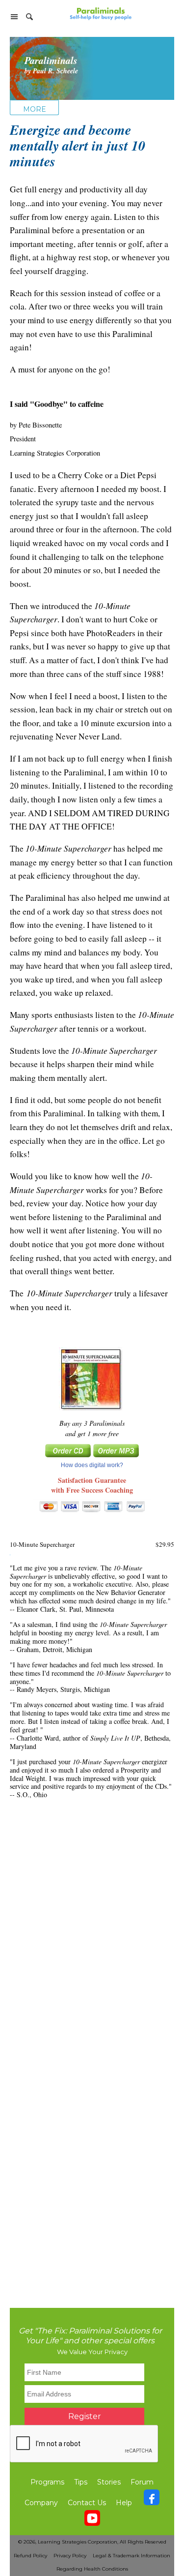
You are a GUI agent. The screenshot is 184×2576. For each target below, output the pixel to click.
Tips (81, 2482)
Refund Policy (30, 2556)
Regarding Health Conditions (92, 2569)
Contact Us (87, 2503)
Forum (142, 2482)
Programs (47, 2482)
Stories (109, 2482)
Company (41, 2503)
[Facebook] (152, 2500)
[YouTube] (92, 2520)
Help (124, 2503)
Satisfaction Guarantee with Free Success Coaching (92, 1485)
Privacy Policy (70, 2556)
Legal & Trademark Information (131, 2556)
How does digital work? (92, 1465)
